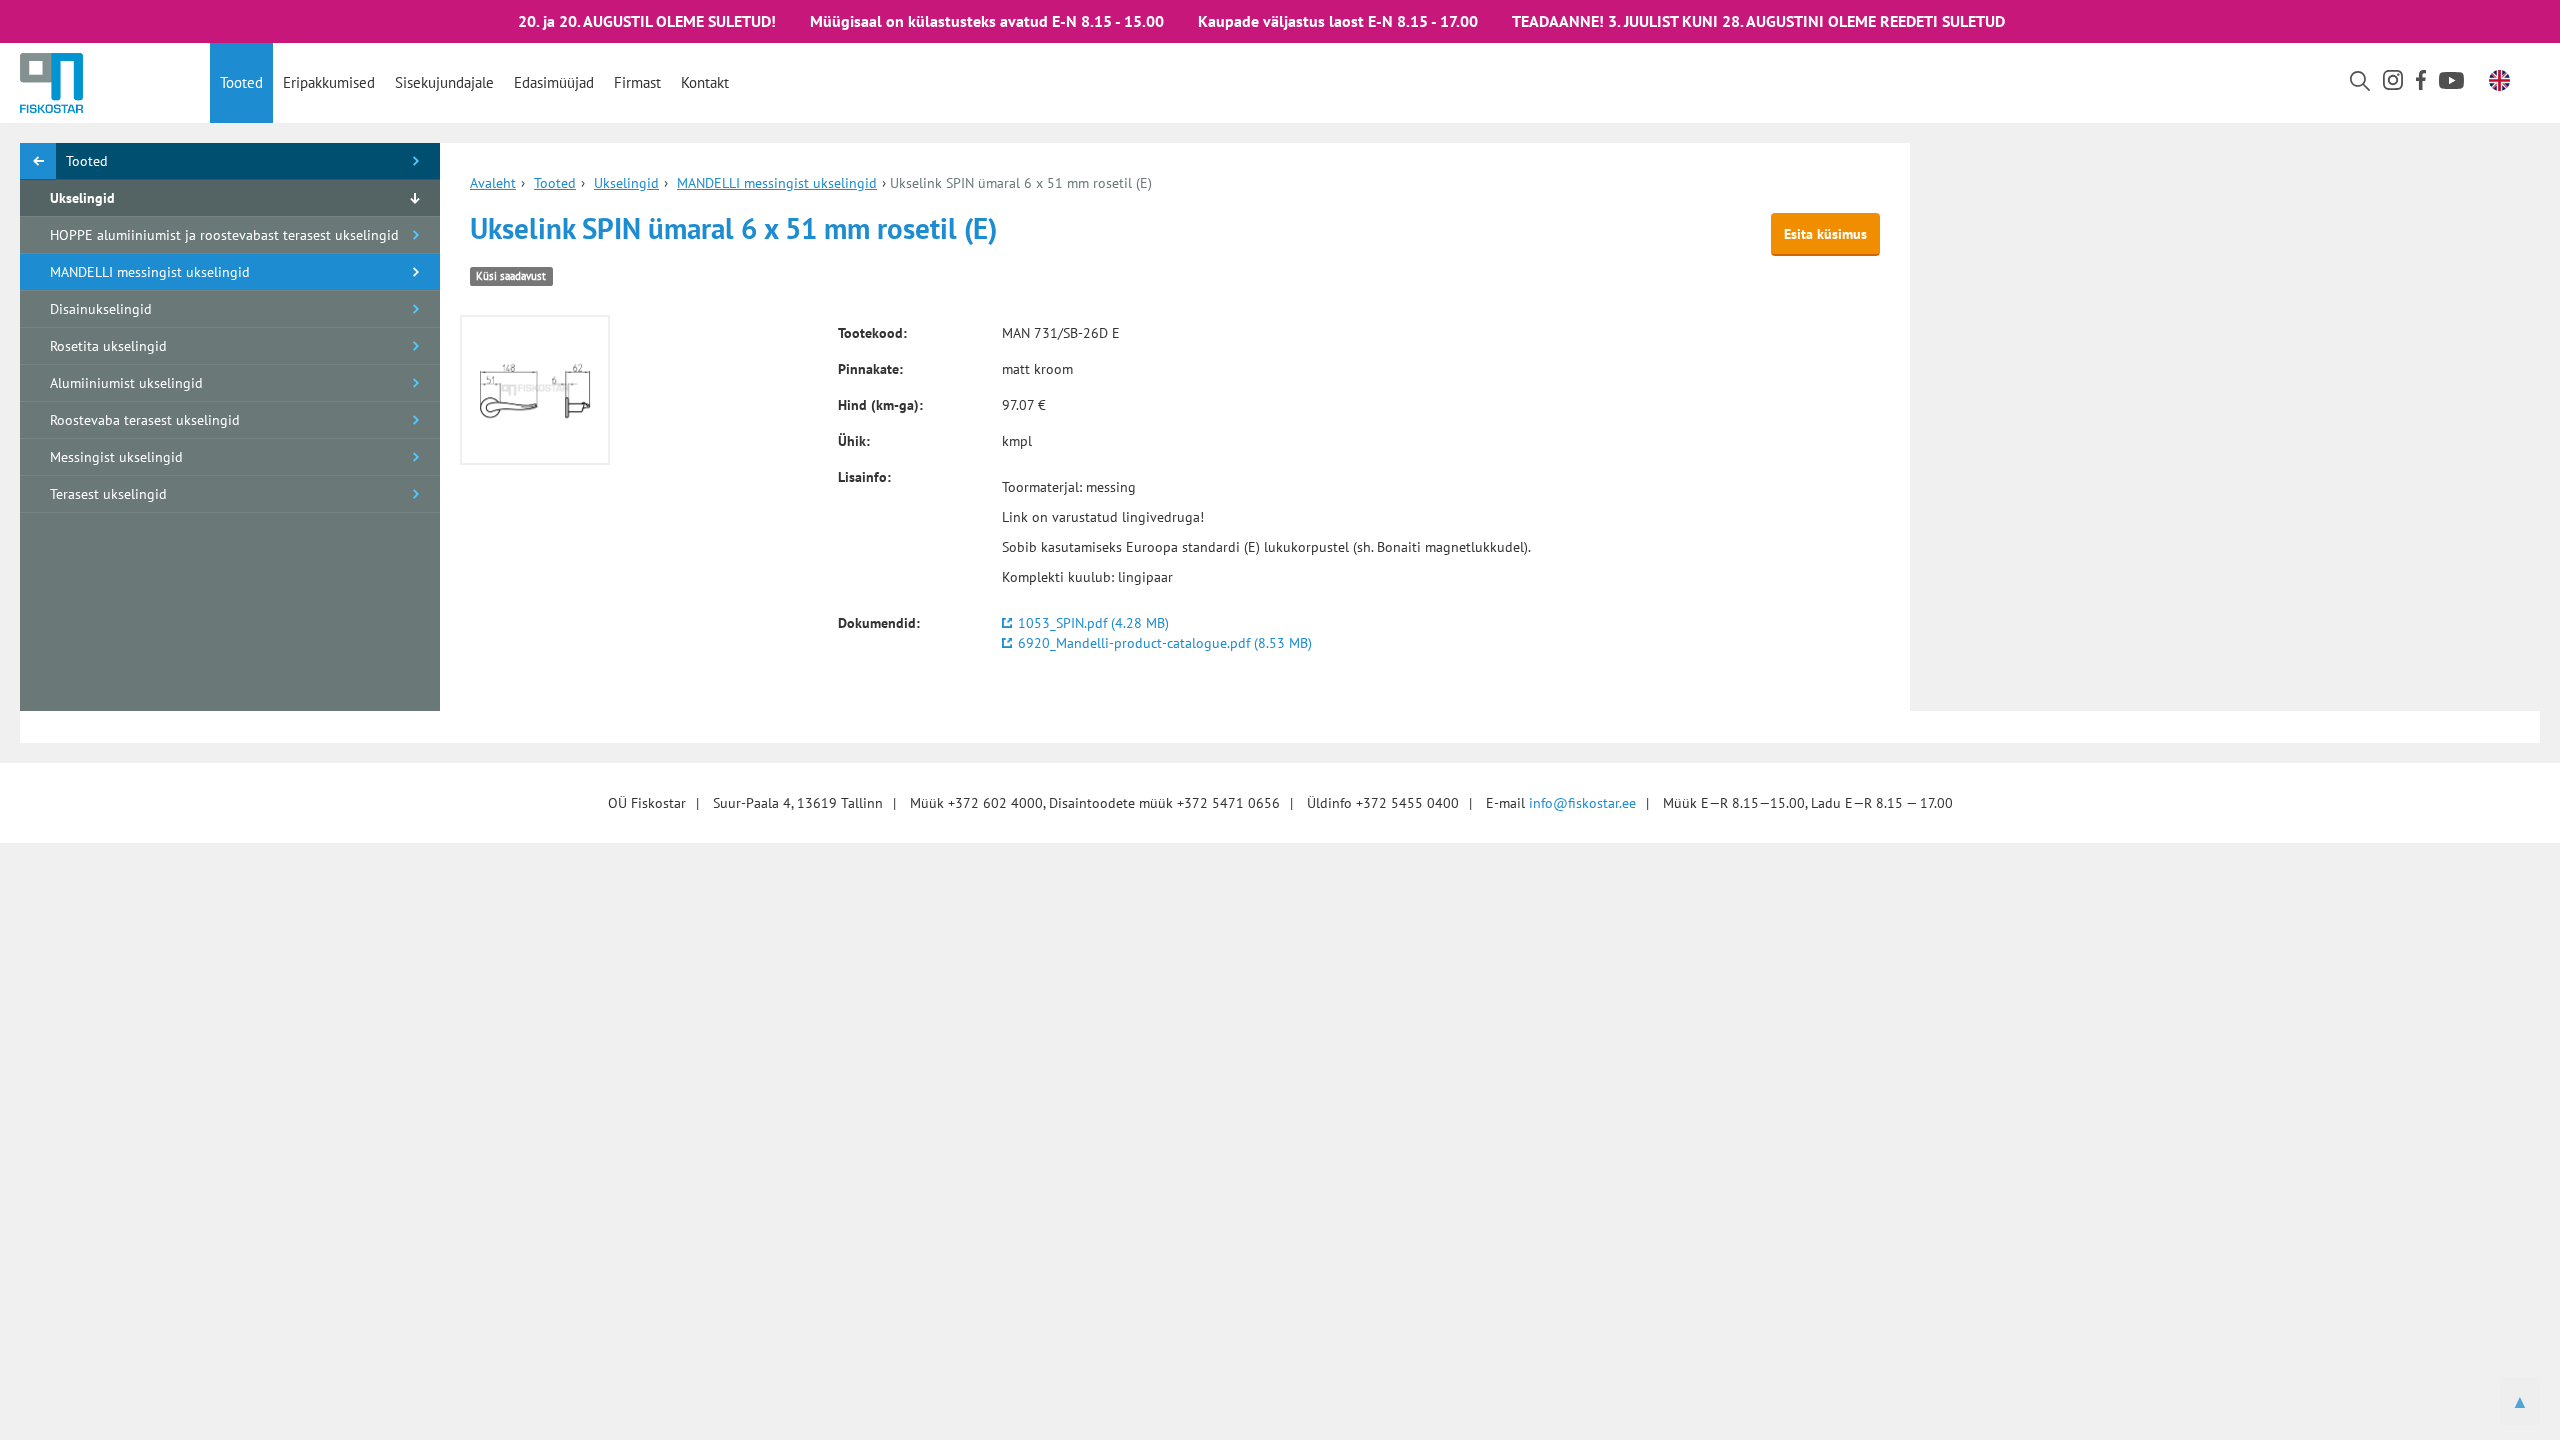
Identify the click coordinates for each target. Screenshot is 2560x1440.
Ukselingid (82, 198)
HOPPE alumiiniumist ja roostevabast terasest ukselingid (224, 235)
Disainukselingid (101, 309)
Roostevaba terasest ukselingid (145, 420)
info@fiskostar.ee (1582, 803)
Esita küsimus (1825, 234)
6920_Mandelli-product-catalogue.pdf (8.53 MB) (1165, 643)
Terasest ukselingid (108, 494)
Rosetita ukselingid (108, 346)
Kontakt (705, 82)
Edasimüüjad (554, 82)
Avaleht (493, 183)
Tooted (241, 82)
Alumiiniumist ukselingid (126, 383)
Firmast (637, 82)
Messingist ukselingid (116, 457)
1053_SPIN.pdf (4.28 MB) (1093, 623)
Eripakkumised (329, 82)
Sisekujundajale (444, 82)
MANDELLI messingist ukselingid (150, 272)
